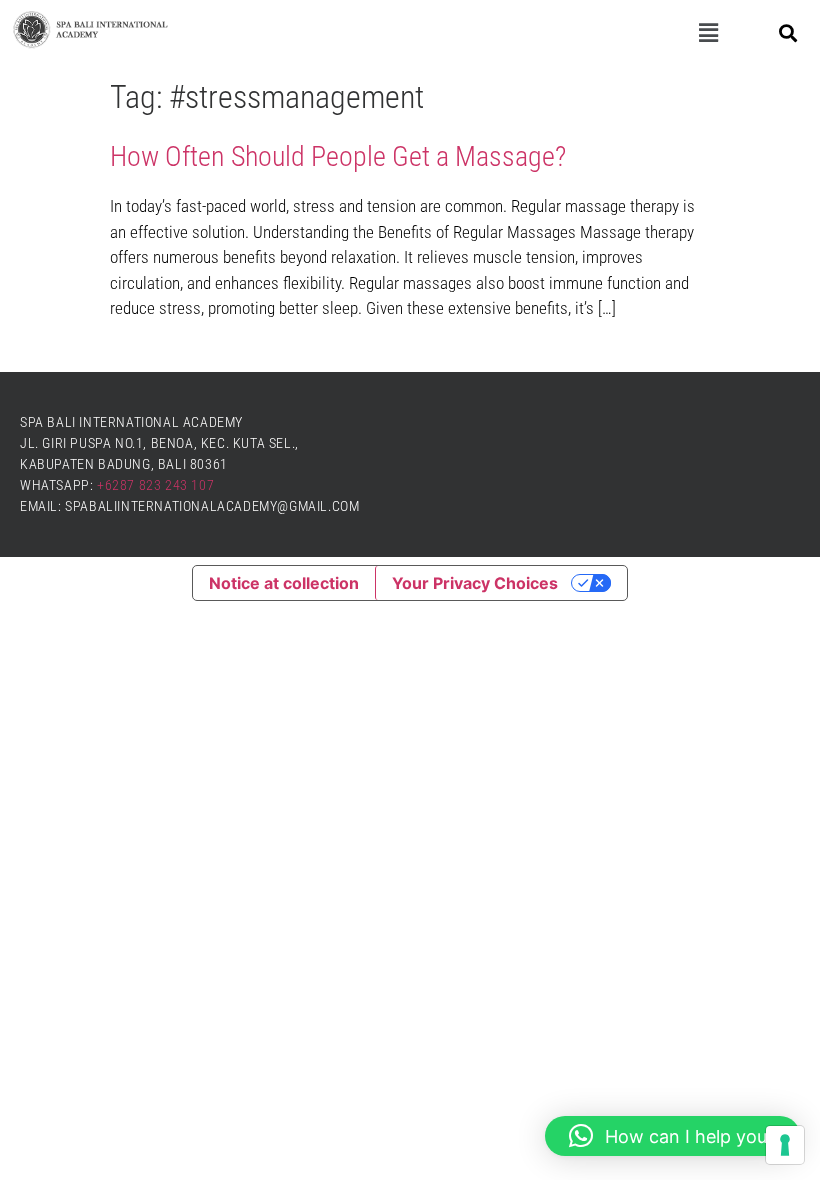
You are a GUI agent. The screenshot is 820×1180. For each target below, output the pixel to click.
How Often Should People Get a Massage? (338, 156)
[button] (708, 33)
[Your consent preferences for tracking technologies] (785, 1145)
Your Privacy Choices (475, 583)
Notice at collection (284, 583)
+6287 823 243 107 (155, 485)
